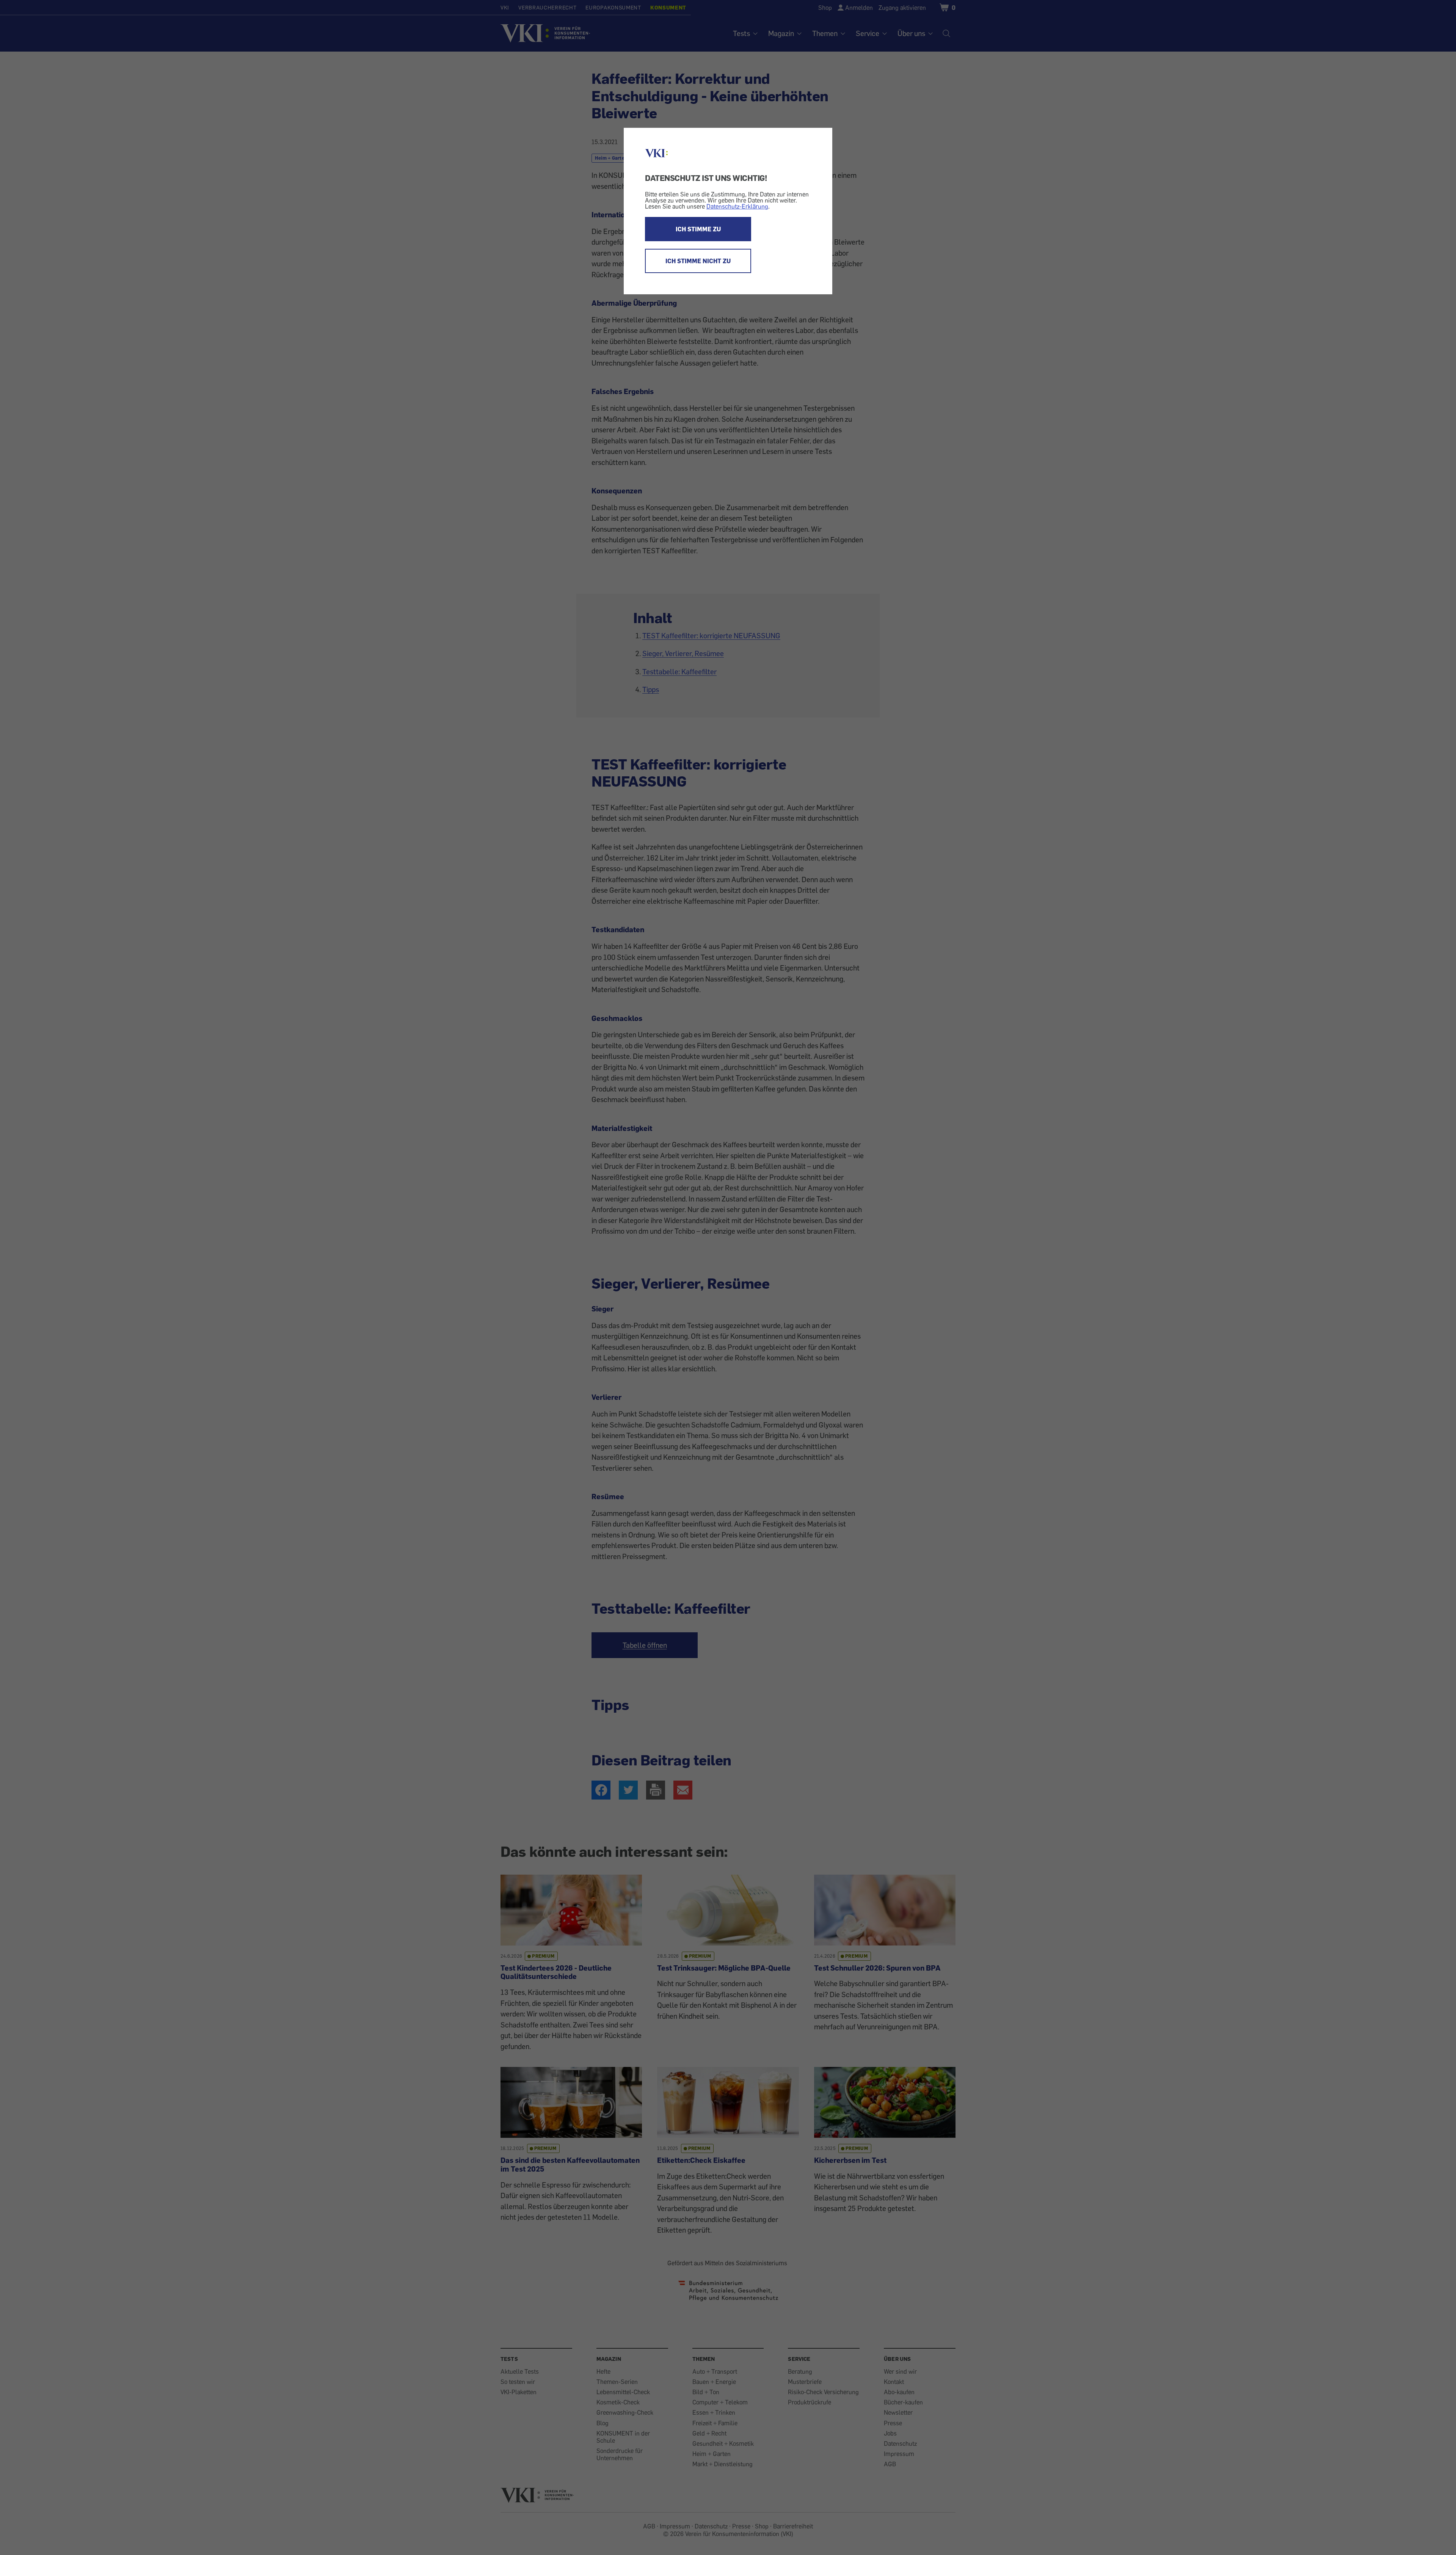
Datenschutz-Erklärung (737, 206)
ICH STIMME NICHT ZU (698, 261)
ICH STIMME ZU (698, 229)
